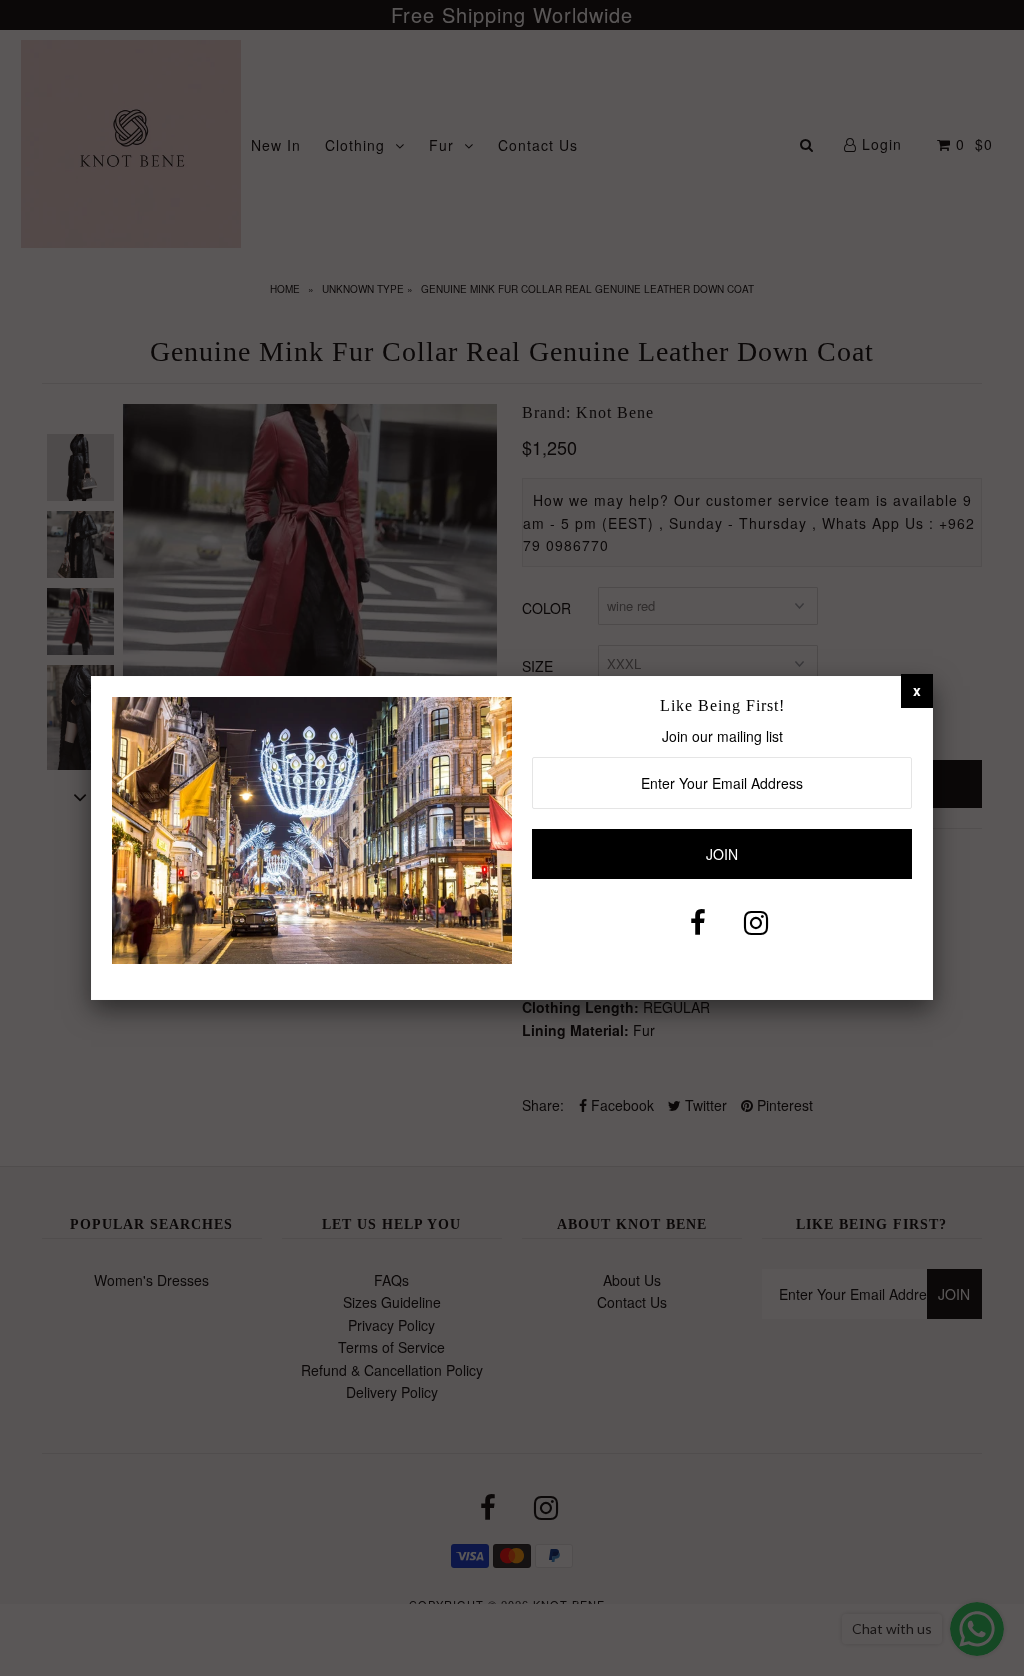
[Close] (917, 690)
